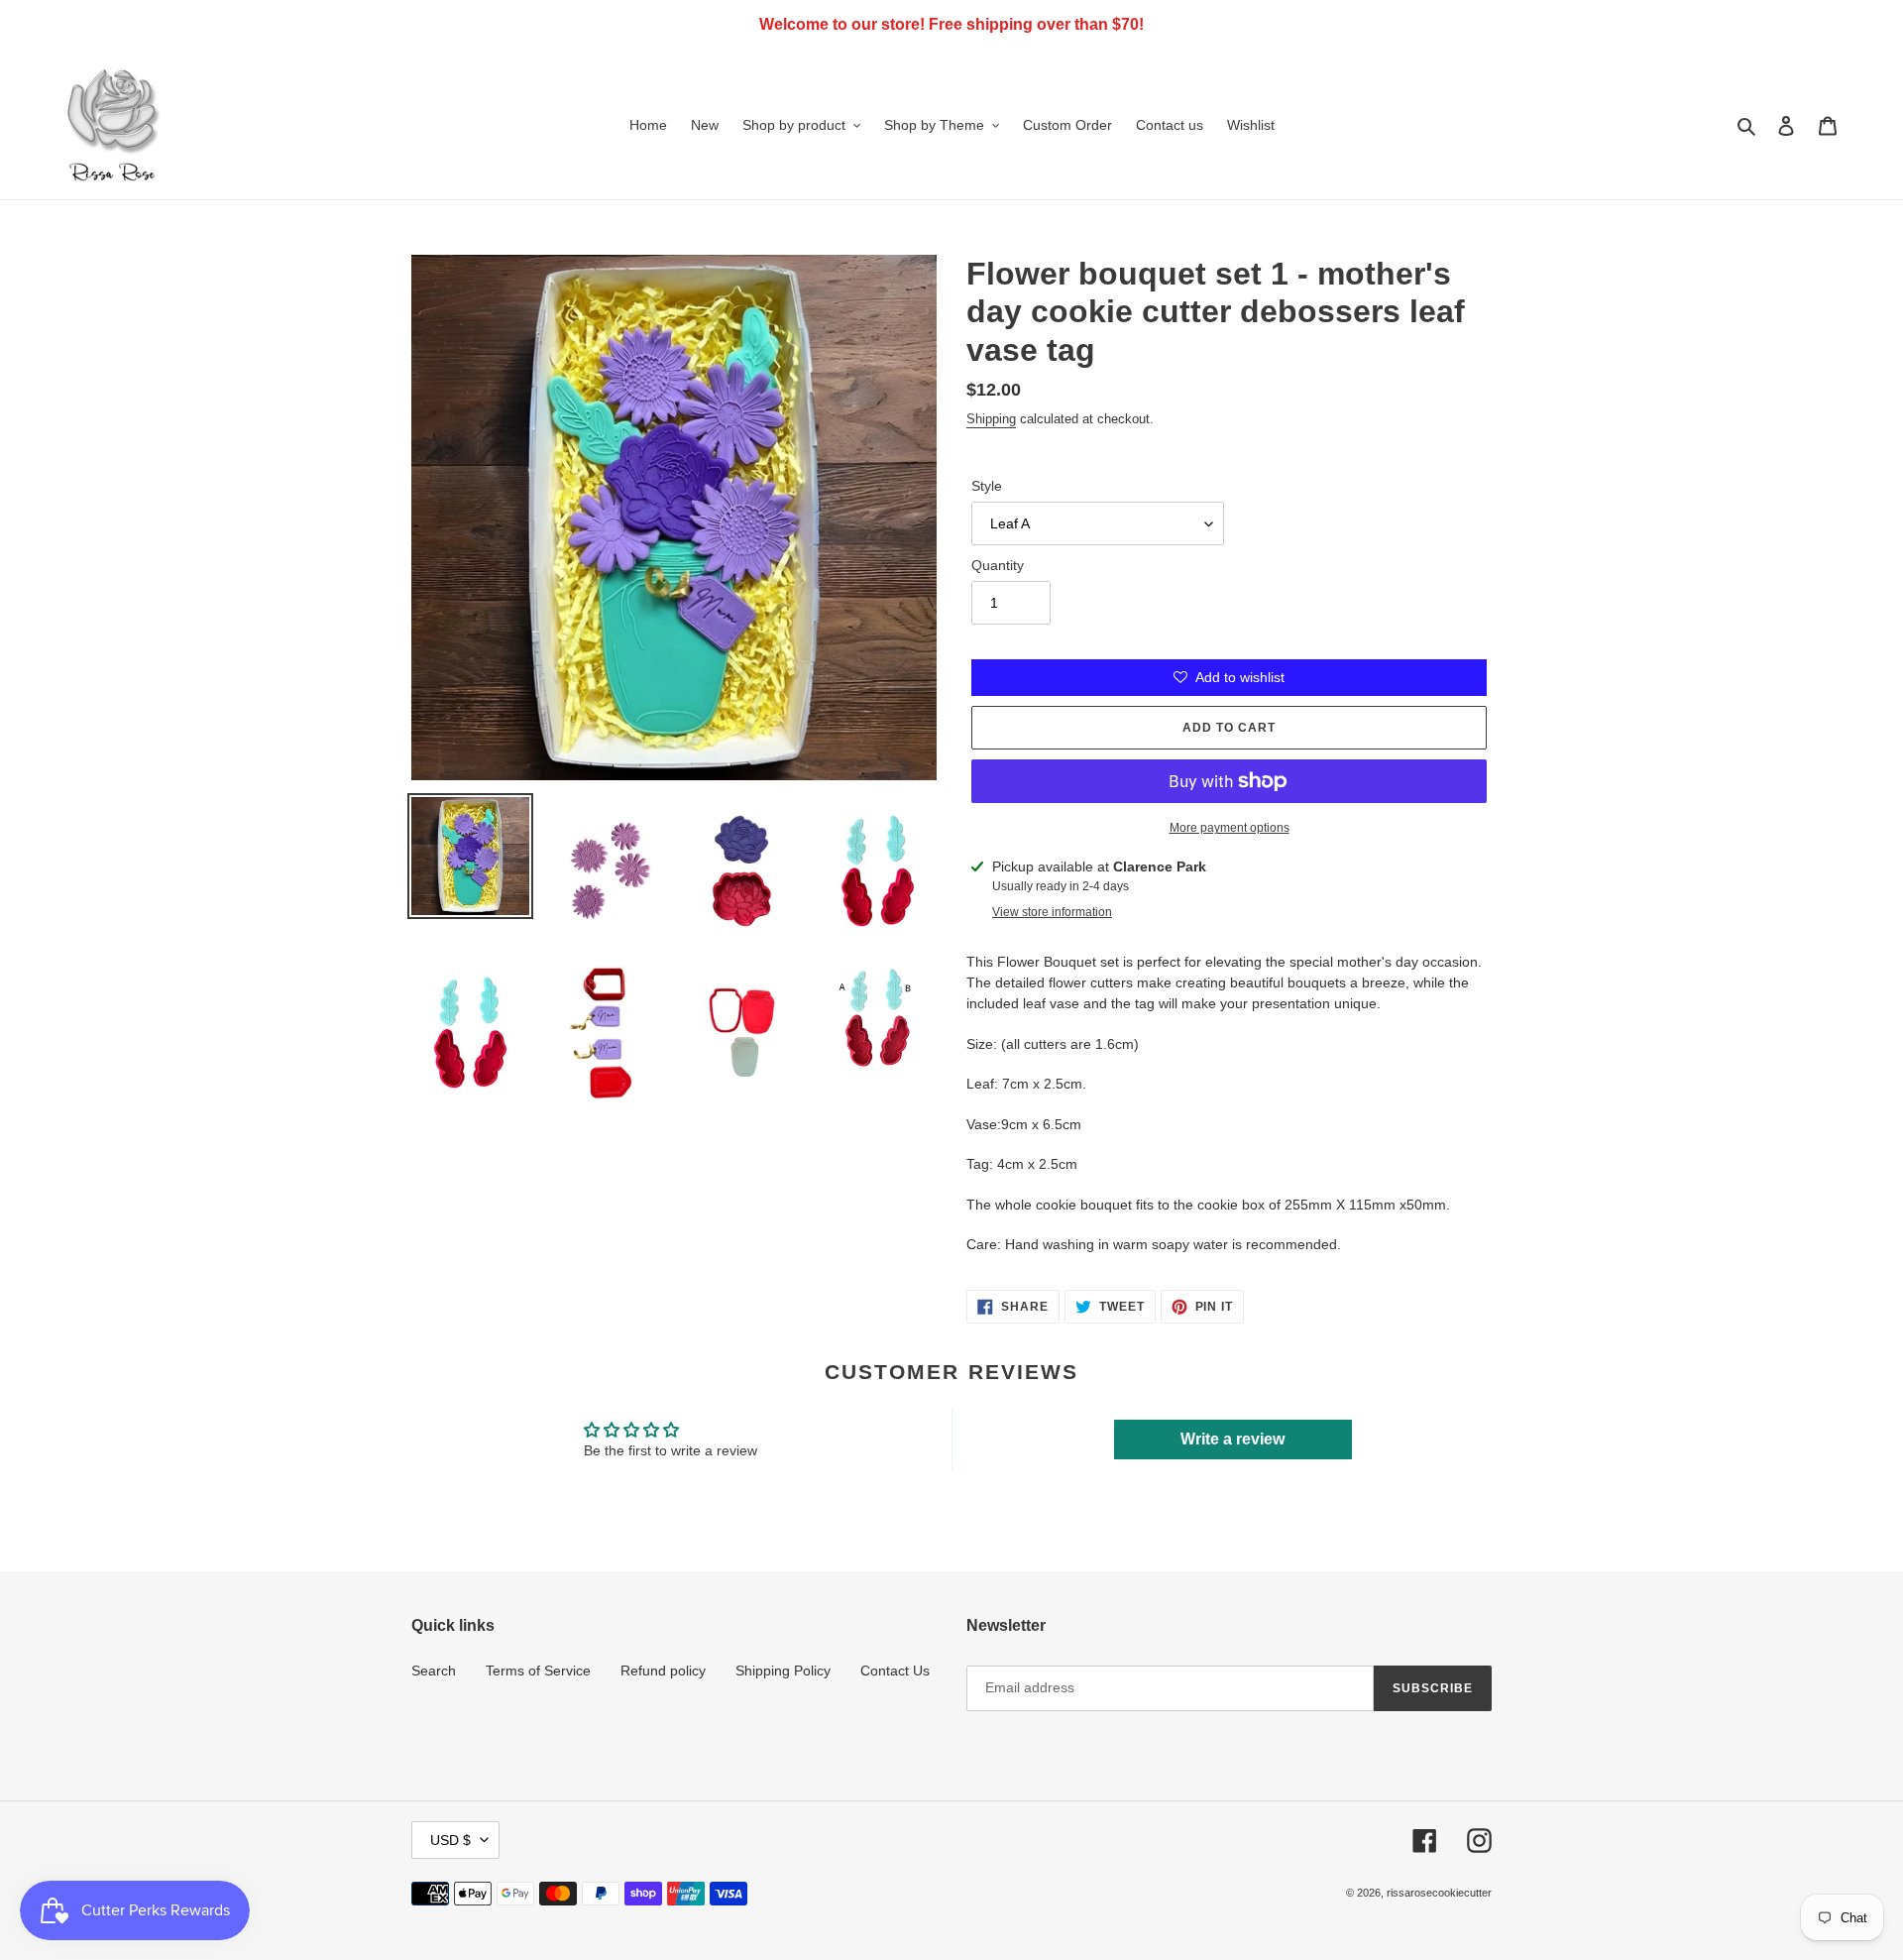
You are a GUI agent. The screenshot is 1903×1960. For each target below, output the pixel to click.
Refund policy (663, 1671)
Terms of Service (538, 1671)
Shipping (991, 419)
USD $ (450, 1840)
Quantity (998, 565)
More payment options (1230, 828)
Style (987, 486)
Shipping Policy (783, 1671)
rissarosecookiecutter (1439, 1893)
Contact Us (895, 1671)
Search (434, 1671)
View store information (1052, 912)
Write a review (1232, 1439)
